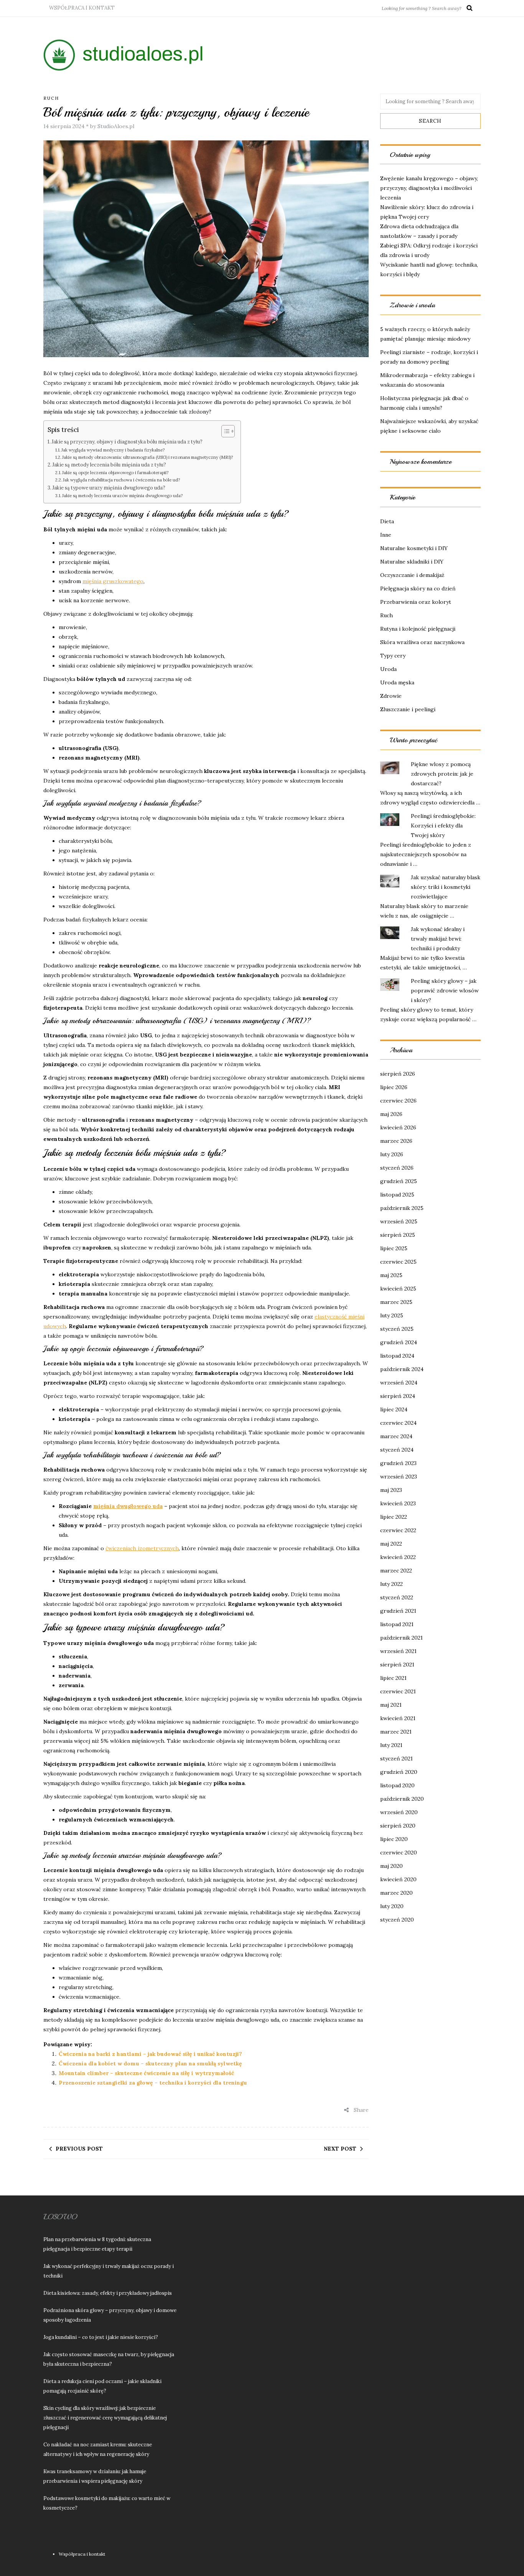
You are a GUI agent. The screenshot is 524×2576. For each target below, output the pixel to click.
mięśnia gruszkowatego (113, 581)
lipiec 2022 (394, 1517)
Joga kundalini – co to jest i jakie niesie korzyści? (101, 2337)
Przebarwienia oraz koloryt (416, 602)
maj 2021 (391, 1705)
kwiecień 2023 (398, 1503)
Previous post (79, 2149)
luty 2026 (392, 1154)
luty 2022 (391, 1584)
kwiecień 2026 (398, 1127)
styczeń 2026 (397, 1168)
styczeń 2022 (397, 1597)
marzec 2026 (396, 1141)
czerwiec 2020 (399, 1852)
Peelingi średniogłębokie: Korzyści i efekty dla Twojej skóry (443, 826)
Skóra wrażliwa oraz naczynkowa (422, 642)
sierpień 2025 (398, 1235)
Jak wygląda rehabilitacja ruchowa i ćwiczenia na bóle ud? (121, 480)
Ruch (51, 98)
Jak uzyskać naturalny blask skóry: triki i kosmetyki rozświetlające (446, 887)
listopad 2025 (397, 1195)
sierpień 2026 (398, 1074)
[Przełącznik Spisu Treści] (224, 431)
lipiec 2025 (394, 1248)
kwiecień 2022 (398, 1557)
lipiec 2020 (394, 1839)
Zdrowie (391, 696)
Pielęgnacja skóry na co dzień (418, 588)
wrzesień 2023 (399, 1477)
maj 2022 (391, 1544)
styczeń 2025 (397, 1329)
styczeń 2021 (396, 1759)
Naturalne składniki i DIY (412, 562)
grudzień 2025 (399, 1181)
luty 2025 (392, 1315)
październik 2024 (402, 1369)
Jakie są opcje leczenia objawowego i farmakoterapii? (115, 473)
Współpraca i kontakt (82, 8)
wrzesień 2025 (399, 1221)
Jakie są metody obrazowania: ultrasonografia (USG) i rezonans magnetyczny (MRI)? (147, 457)
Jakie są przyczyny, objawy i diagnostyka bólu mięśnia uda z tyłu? (127, 442)
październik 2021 (401, 1638)
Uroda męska (397, 682)
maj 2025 (391, 1275)
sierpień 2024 (398, 1396)
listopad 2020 (397, 1785)
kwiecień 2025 (398, 1289)
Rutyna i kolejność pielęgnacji (418, 629)
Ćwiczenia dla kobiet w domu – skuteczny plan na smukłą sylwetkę (150, 2063)
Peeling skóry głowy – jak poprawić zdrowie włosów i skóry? (445, 991)
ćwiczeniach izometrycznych (142, 1548)
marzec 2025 (396, 1302)
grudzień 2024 (399, 1342)
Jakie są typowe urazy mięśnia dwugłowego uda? (109, 488)
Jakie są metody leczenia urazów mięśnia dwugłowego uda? (122, 496)
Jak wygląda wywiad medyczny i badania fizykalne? (113, 450)
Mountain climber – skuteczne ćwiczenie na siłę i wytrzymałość (146, 2073)
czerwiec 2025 (398, 1262)
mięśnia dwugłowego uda (128, 1506)
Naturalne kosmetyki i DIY (414, 548)
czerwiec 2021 (398, 1691)
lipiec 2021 (393, 1678)
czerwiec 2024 (398, 1423)
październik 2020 (402, 1799)
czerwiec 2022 (398, 1530)
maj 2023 (391, 1490)
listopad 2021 (397, 1624)
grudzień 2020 (399, 1772)
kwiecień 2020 (398, 1879)
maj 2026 (391, 1114)
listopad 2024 (397, 1356)
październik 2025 (402, 1208)
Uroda (388, 669)
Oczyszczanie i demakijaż (412, 575)
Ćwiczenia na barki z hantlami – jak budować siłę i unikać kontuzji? (150, 2054)
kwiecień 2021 (398, 1718)
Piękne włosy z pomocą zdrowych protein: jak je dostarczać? (442, 774)
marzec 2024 (396, 1436)
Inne (386, 535)
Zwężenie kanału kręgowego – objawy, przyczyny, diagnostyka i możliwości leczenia (429, 188)
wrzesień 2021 (398, 1651)
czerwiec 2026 (398, 1101)
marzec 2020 (396, 1893)
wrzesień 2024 (399, 1383)
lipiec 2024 (394, 1409)
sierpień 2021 (397, 1665)
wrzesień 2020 (399, 1812)
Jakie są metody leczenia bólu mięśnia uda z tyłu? (109, 465)
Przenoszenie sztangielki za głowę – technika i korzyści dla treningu (153, 2083)
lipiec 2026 (394, 1087)
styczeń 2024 (397, 1450)
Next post (340, 2149)
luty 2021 (391, 1745)
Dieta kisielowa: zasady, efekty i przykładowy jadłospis (108, 2293)
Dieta (387, 521)
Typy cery (393, 656)
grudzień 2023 (398, 1463)
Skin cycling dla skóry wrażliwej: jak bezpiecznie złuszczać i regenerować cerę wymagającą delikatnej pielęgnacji (105, 2418)
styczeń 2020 (397, 1920)
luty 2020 (392, 1906)
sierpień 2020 (398, 1826)
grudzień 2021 (398, 1611)
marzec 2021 (396, 1732)
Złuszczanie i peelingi (408, 709)
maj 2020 (391, 1866)
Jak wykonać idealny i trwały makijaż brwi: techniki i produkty (438, 939)
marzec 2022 (396, 1571)
